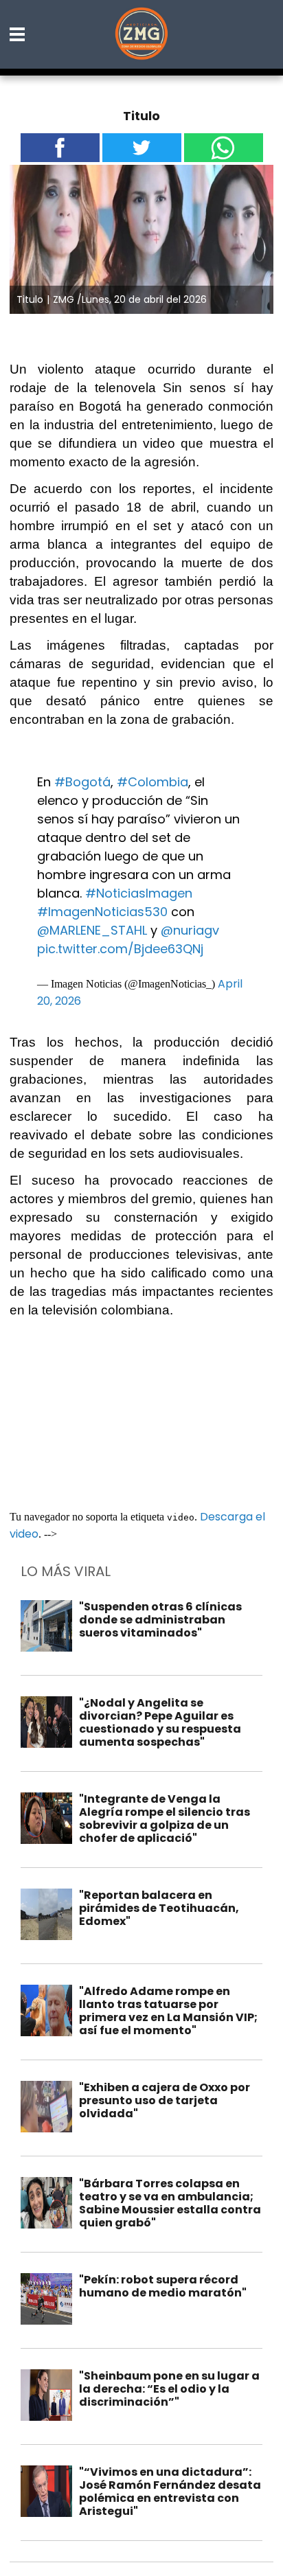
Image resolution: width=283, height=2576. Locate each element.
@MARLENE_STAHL (92, 930)
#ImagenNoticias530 (102, 912)
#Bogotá (82, 782)
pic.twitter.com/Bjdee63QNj (120, 949)
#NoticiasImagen (139, 893)
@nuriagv (190, 930)
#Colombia (152, 782)
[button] (18, 34)
